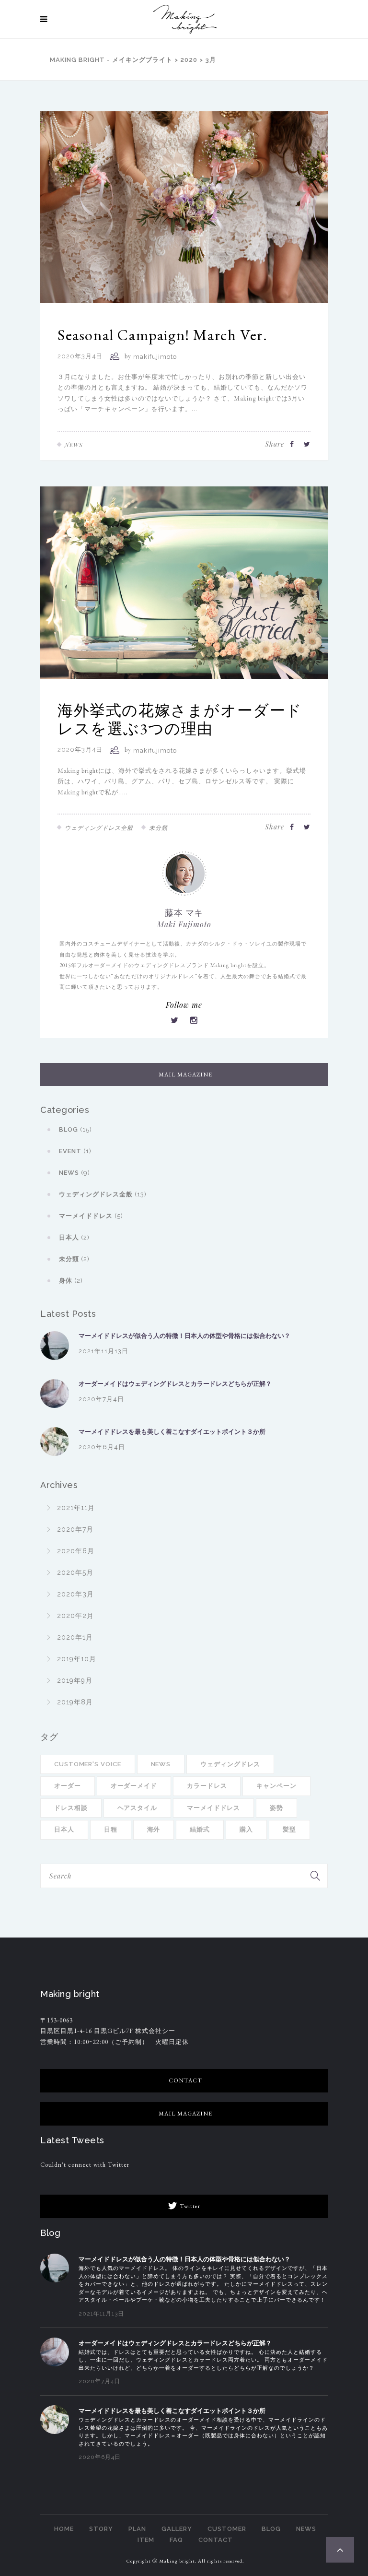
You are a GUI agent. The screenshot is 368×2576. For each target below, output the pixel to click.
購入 (246, 1829)
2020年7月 (75, 1529)
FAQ (176, 2540)
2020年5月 (75, 1572)
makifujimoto (155, 357)
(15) (75, 1129)
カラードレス (207, 1786)
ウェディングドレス (230, 1764)
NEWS (306, 2529)
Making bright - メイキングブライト (111, 60)
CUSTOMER (227, 2529)
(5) (91, 1216)
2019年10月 (77, 1659)
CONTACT (216, 2540)
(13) (103, 1194)
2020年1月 (75, 1637)
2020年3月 (75, 1594)
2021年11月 (76, 1508)
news (161, 1764)
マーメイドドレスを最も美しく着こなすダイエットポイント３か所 (172, 1432)
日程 (111, 1829)
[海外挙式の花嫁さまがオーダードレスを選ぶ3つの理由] (184, 582)
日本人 (64, 1829)
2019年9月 (75, 1680)
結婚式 (200, 1829)
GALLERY (177, 2529)
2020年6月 (76, 1551)
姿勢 (276, 1808)
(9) (75, 1173)
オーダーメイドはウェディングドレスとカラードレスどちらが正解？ (175, 1384)
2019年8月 (75, 1702)
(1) (75, 1151)
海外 (154, 1829)
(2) (74, 1237)
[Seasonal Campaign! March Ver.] (184, 207)
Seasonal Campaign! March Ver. (162, 335)
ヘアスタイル (137, 1808)
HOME (64, 2529)
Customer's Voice (88, 1764)
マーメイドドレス (213, 1808)
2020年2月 (75, 1616)
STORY (101, 2529)
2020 (189, 60)
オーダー (68, 1786)
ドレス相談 (71, 1808)
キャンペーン (276, 1786)
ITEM (146, 2540)
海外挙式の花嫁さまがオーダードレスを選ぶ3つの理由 (180, 720)
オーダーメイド (134, 1786)
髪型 (289, 1829)
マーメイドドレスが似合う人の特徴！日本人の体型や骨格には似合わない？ (184, 1336)
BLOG (271, 2529)
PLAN (137, 2529)
